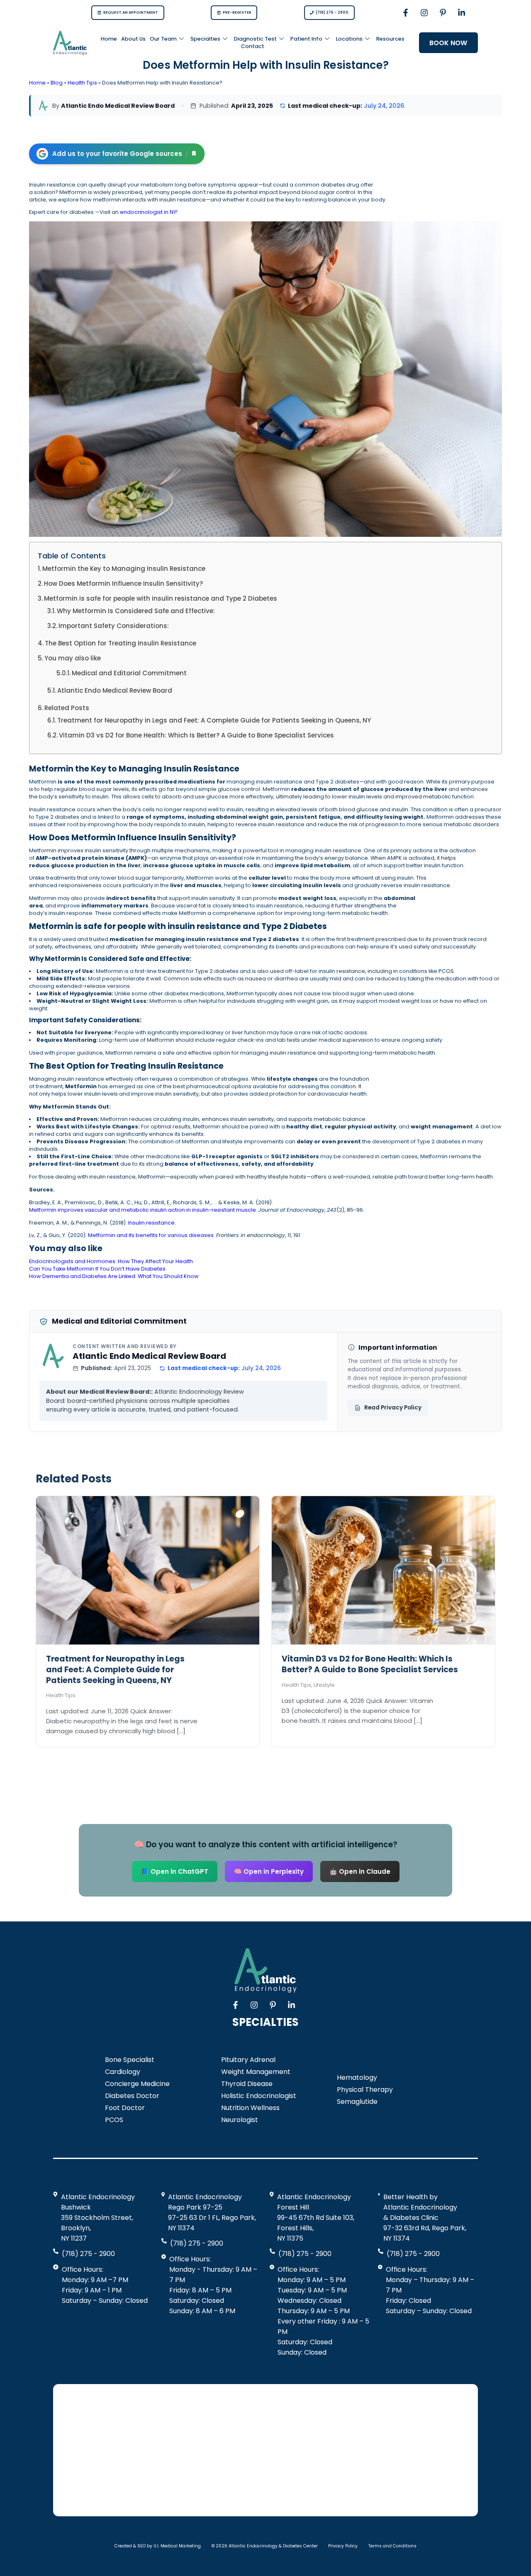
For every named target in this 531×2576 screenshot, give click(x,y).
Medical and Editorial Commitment (129, 673)
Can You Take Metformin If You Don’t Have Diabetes (97, 1269)
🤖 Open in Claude (360, 1871)
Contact (253, 46)
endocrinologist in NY (148, 212)
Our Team (163, 39)
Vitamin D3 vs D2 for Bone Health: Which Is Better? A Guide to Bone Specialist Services (196, 735)
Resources (390, 39)
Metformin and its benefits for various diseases (151, 1235)
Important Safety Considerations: (114, 626)
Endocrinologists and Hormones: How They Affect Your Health (111, 1261)
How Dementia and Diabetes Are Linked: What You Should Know (114, 1276)
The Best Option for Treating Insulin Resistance (121, 643)
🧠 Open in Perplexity (269, 1871)
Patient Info (306, 39)
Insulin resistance (151, 1223)
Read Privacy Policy (393, 1408)
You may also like (73, 658)
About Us (133, 39)
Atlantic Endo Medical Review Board (115, 690)
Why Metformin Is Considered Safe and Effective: (136, 611)
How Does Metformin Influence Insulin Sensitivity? (123, 583)
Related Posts (67, 708)
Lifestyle (324, 1685)
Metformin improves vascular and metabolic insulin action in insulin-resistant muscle (142, 1210)
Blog (57, 83)
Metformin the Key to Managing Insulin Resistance (125, 569)
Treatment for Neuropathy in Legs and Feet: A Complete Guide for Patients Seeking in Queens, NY (214, 720)
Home (109, 39)
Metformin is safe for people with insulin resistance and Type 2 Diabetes (161, 598)
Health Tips (82, 83)
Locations (349, 39)
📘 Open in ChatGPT (175, 1871)
